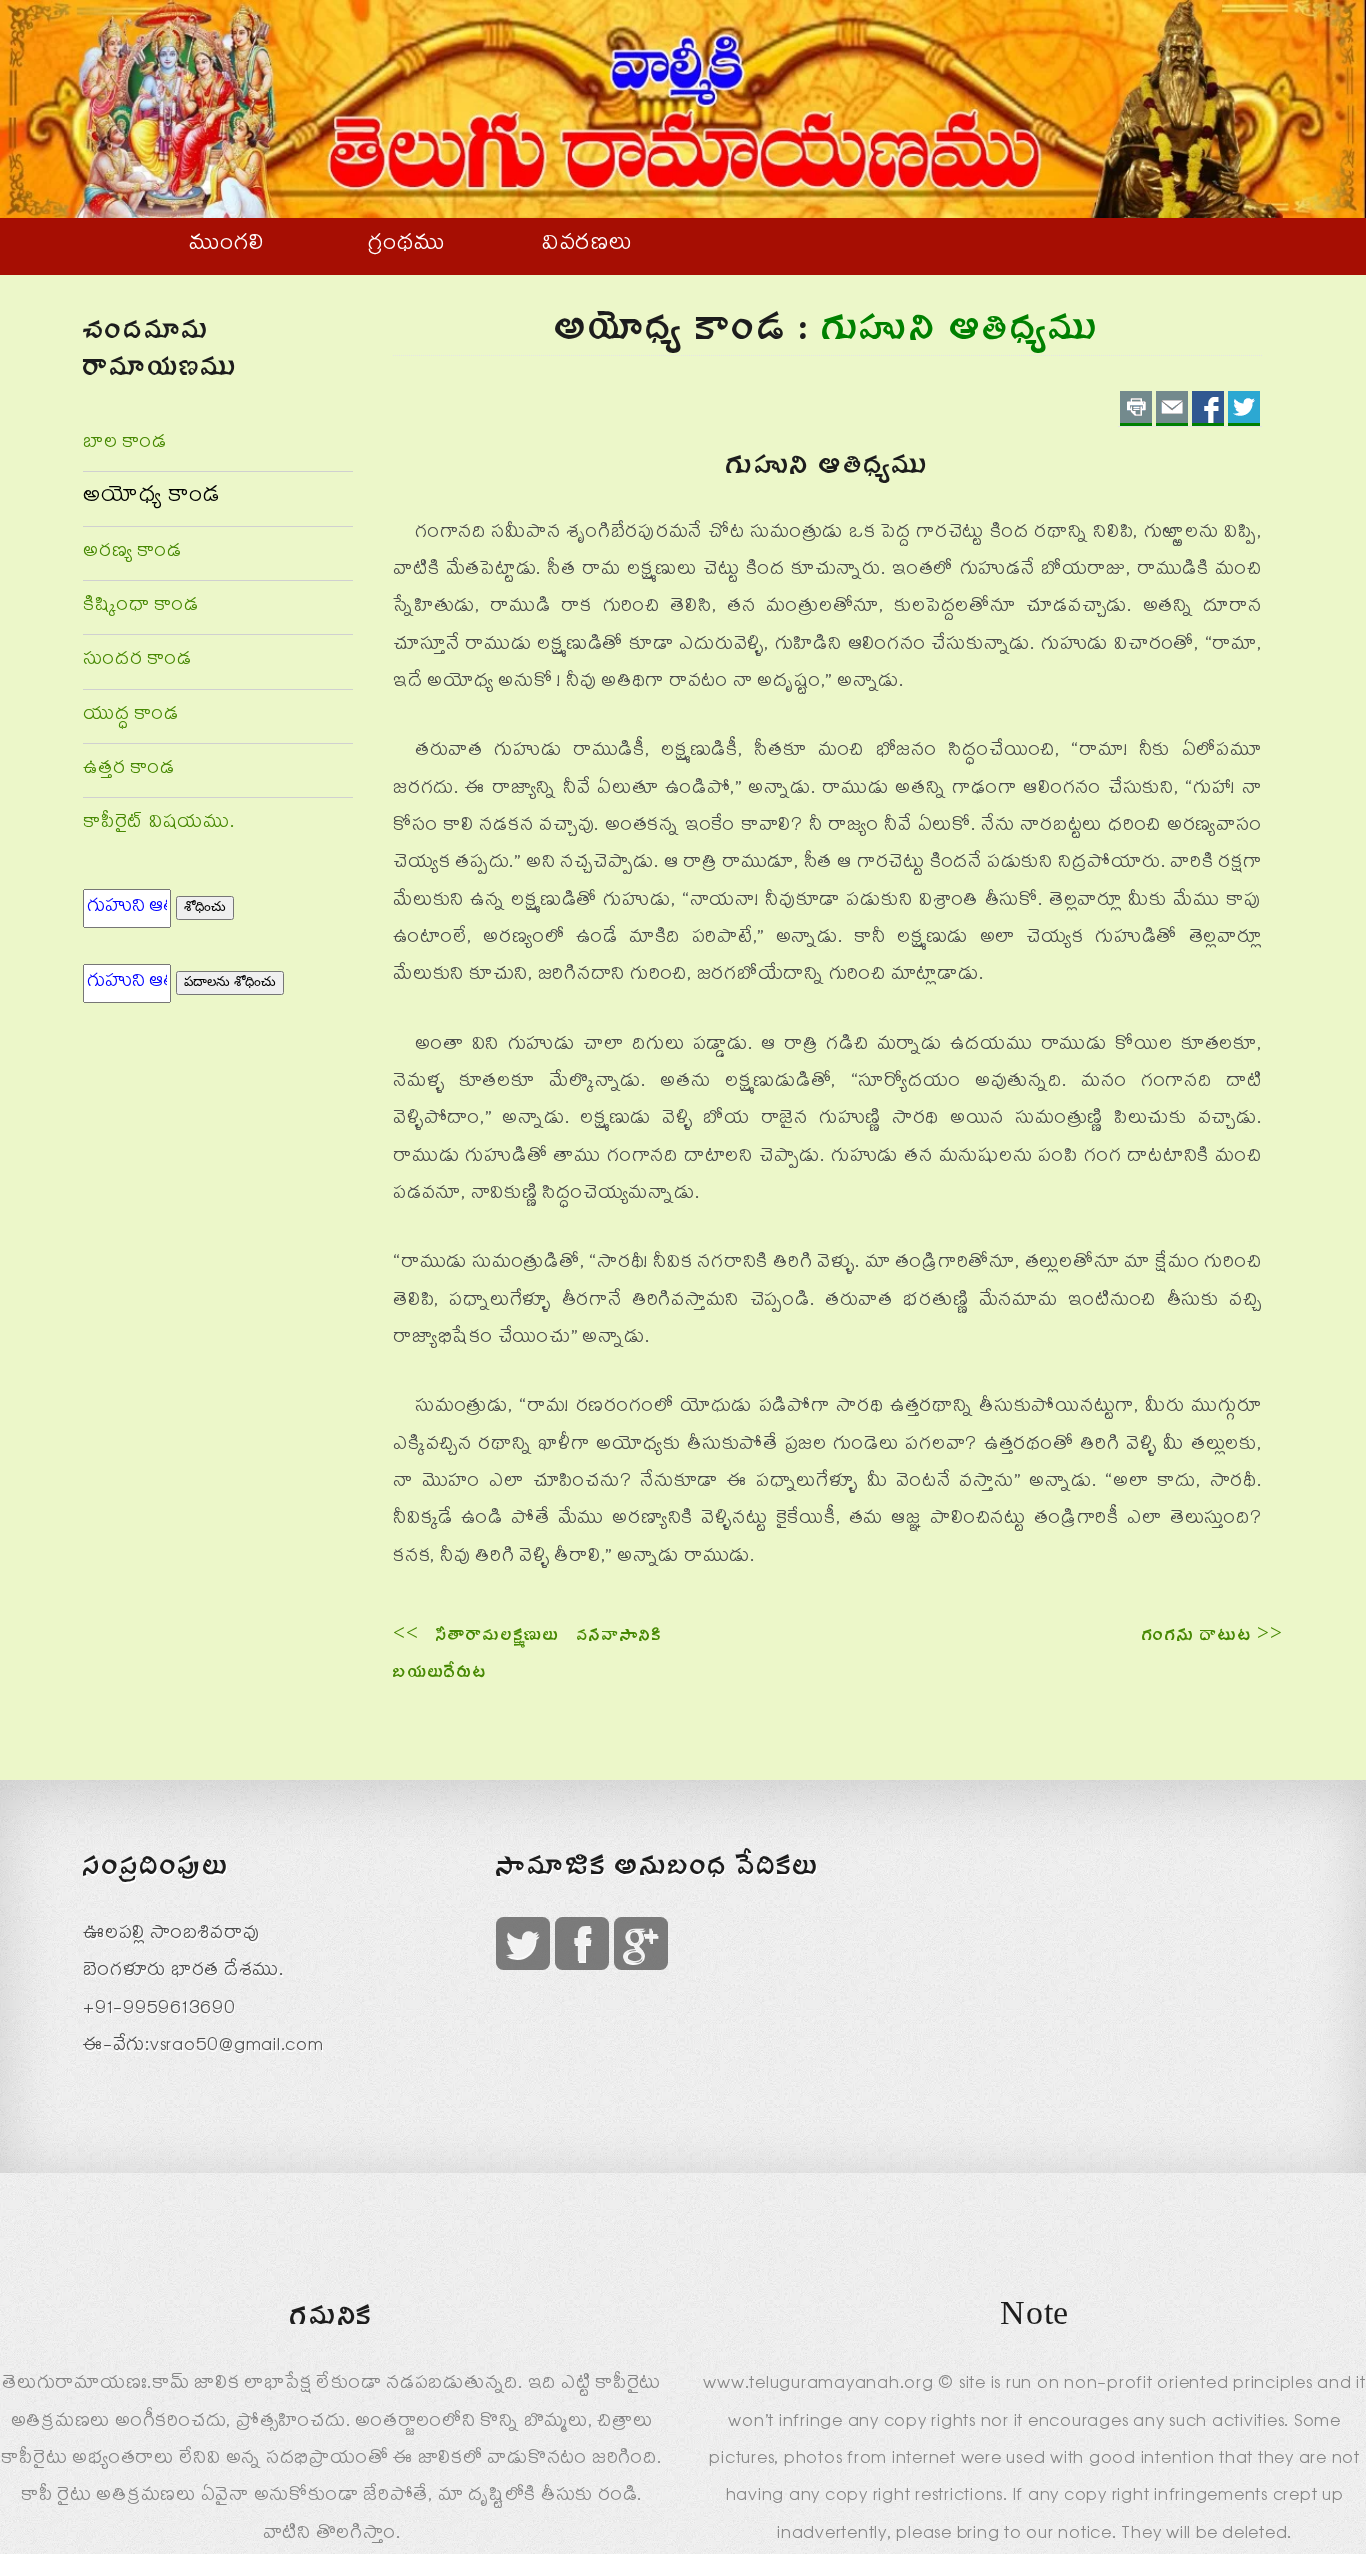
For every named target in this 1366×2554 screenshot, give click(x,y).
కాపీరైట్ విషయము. (159, 824)
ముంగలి (226, 246)
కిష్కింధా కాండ (141, 607)
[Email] (1172, 408)
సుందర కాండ (137, 661)
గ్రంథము (406, 246)
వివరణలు (587, 246)
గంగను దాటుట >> (1212, 1638)
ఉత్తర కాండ (129, 770)
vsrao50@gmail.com (237, 2047)
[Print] (1136, 408)
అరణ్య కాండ (132, 553)
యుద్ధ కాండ (131, 716)
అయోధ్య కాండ (151, 498)
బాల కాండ (125, 444)
